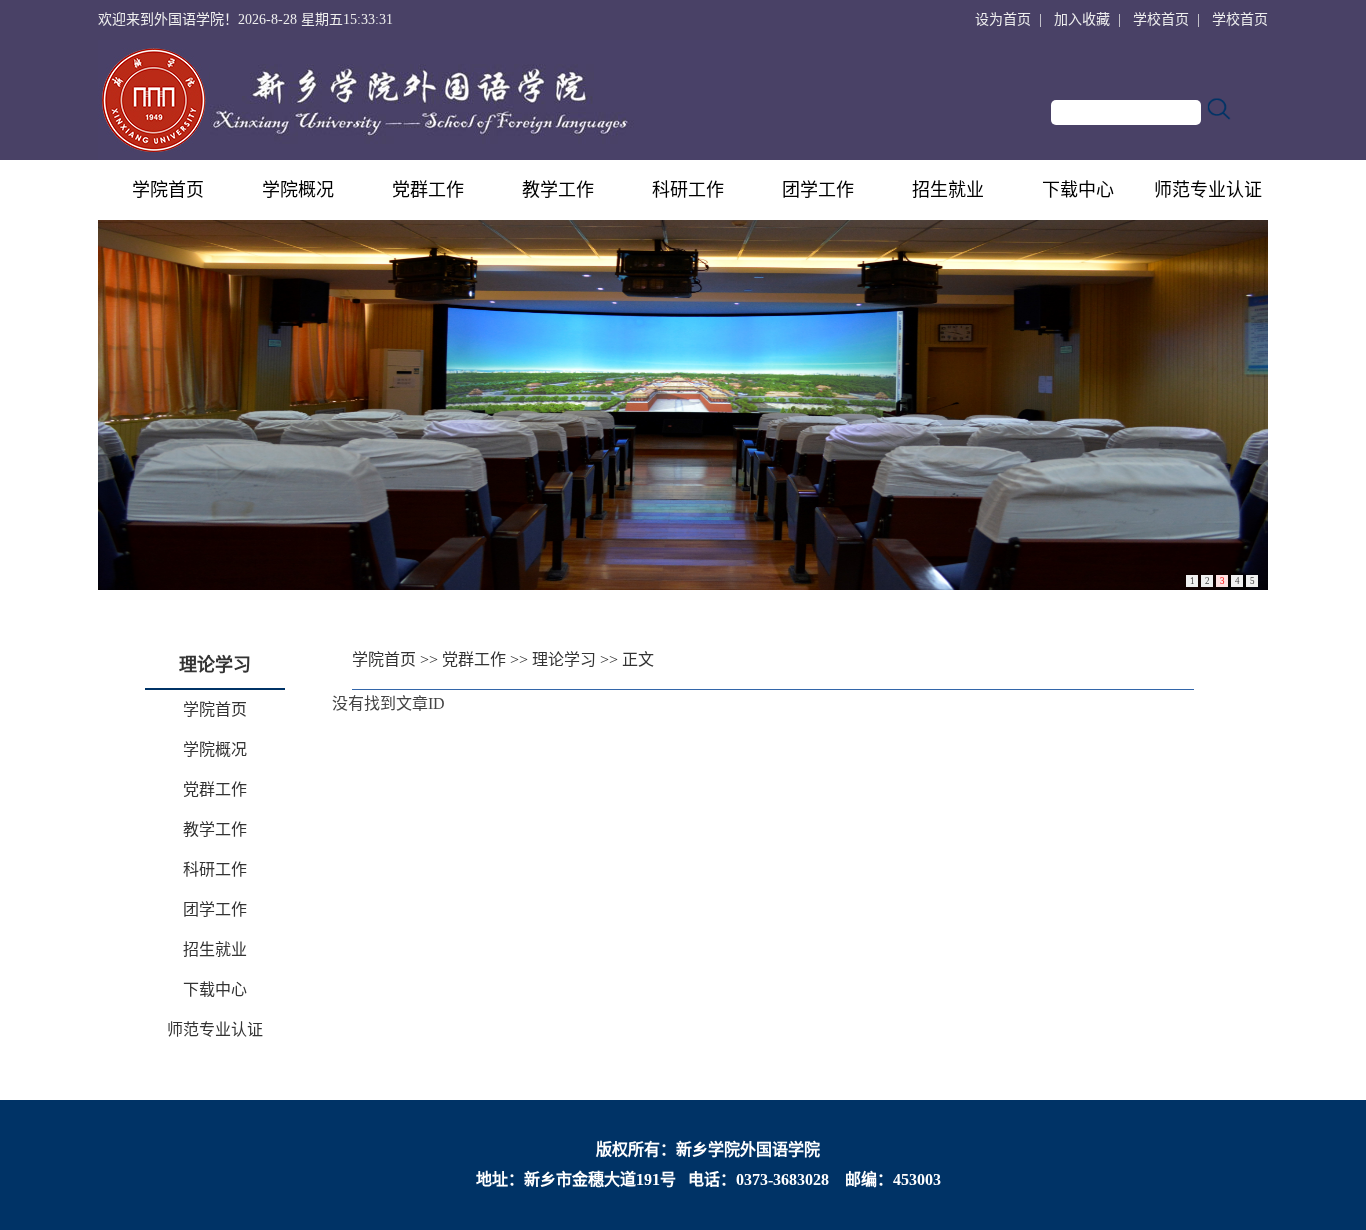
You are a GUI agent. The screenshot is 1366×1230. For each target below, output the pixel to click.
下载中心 (1078, 190)
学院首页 (168, 190)
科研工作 (688, 190)
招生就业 (948, 190)
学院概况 (298, 190)
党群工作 (428, 190)
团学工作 (818, 190)
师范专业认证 (1208, 190)
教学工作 (558, 190)
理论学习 (564, 659)
